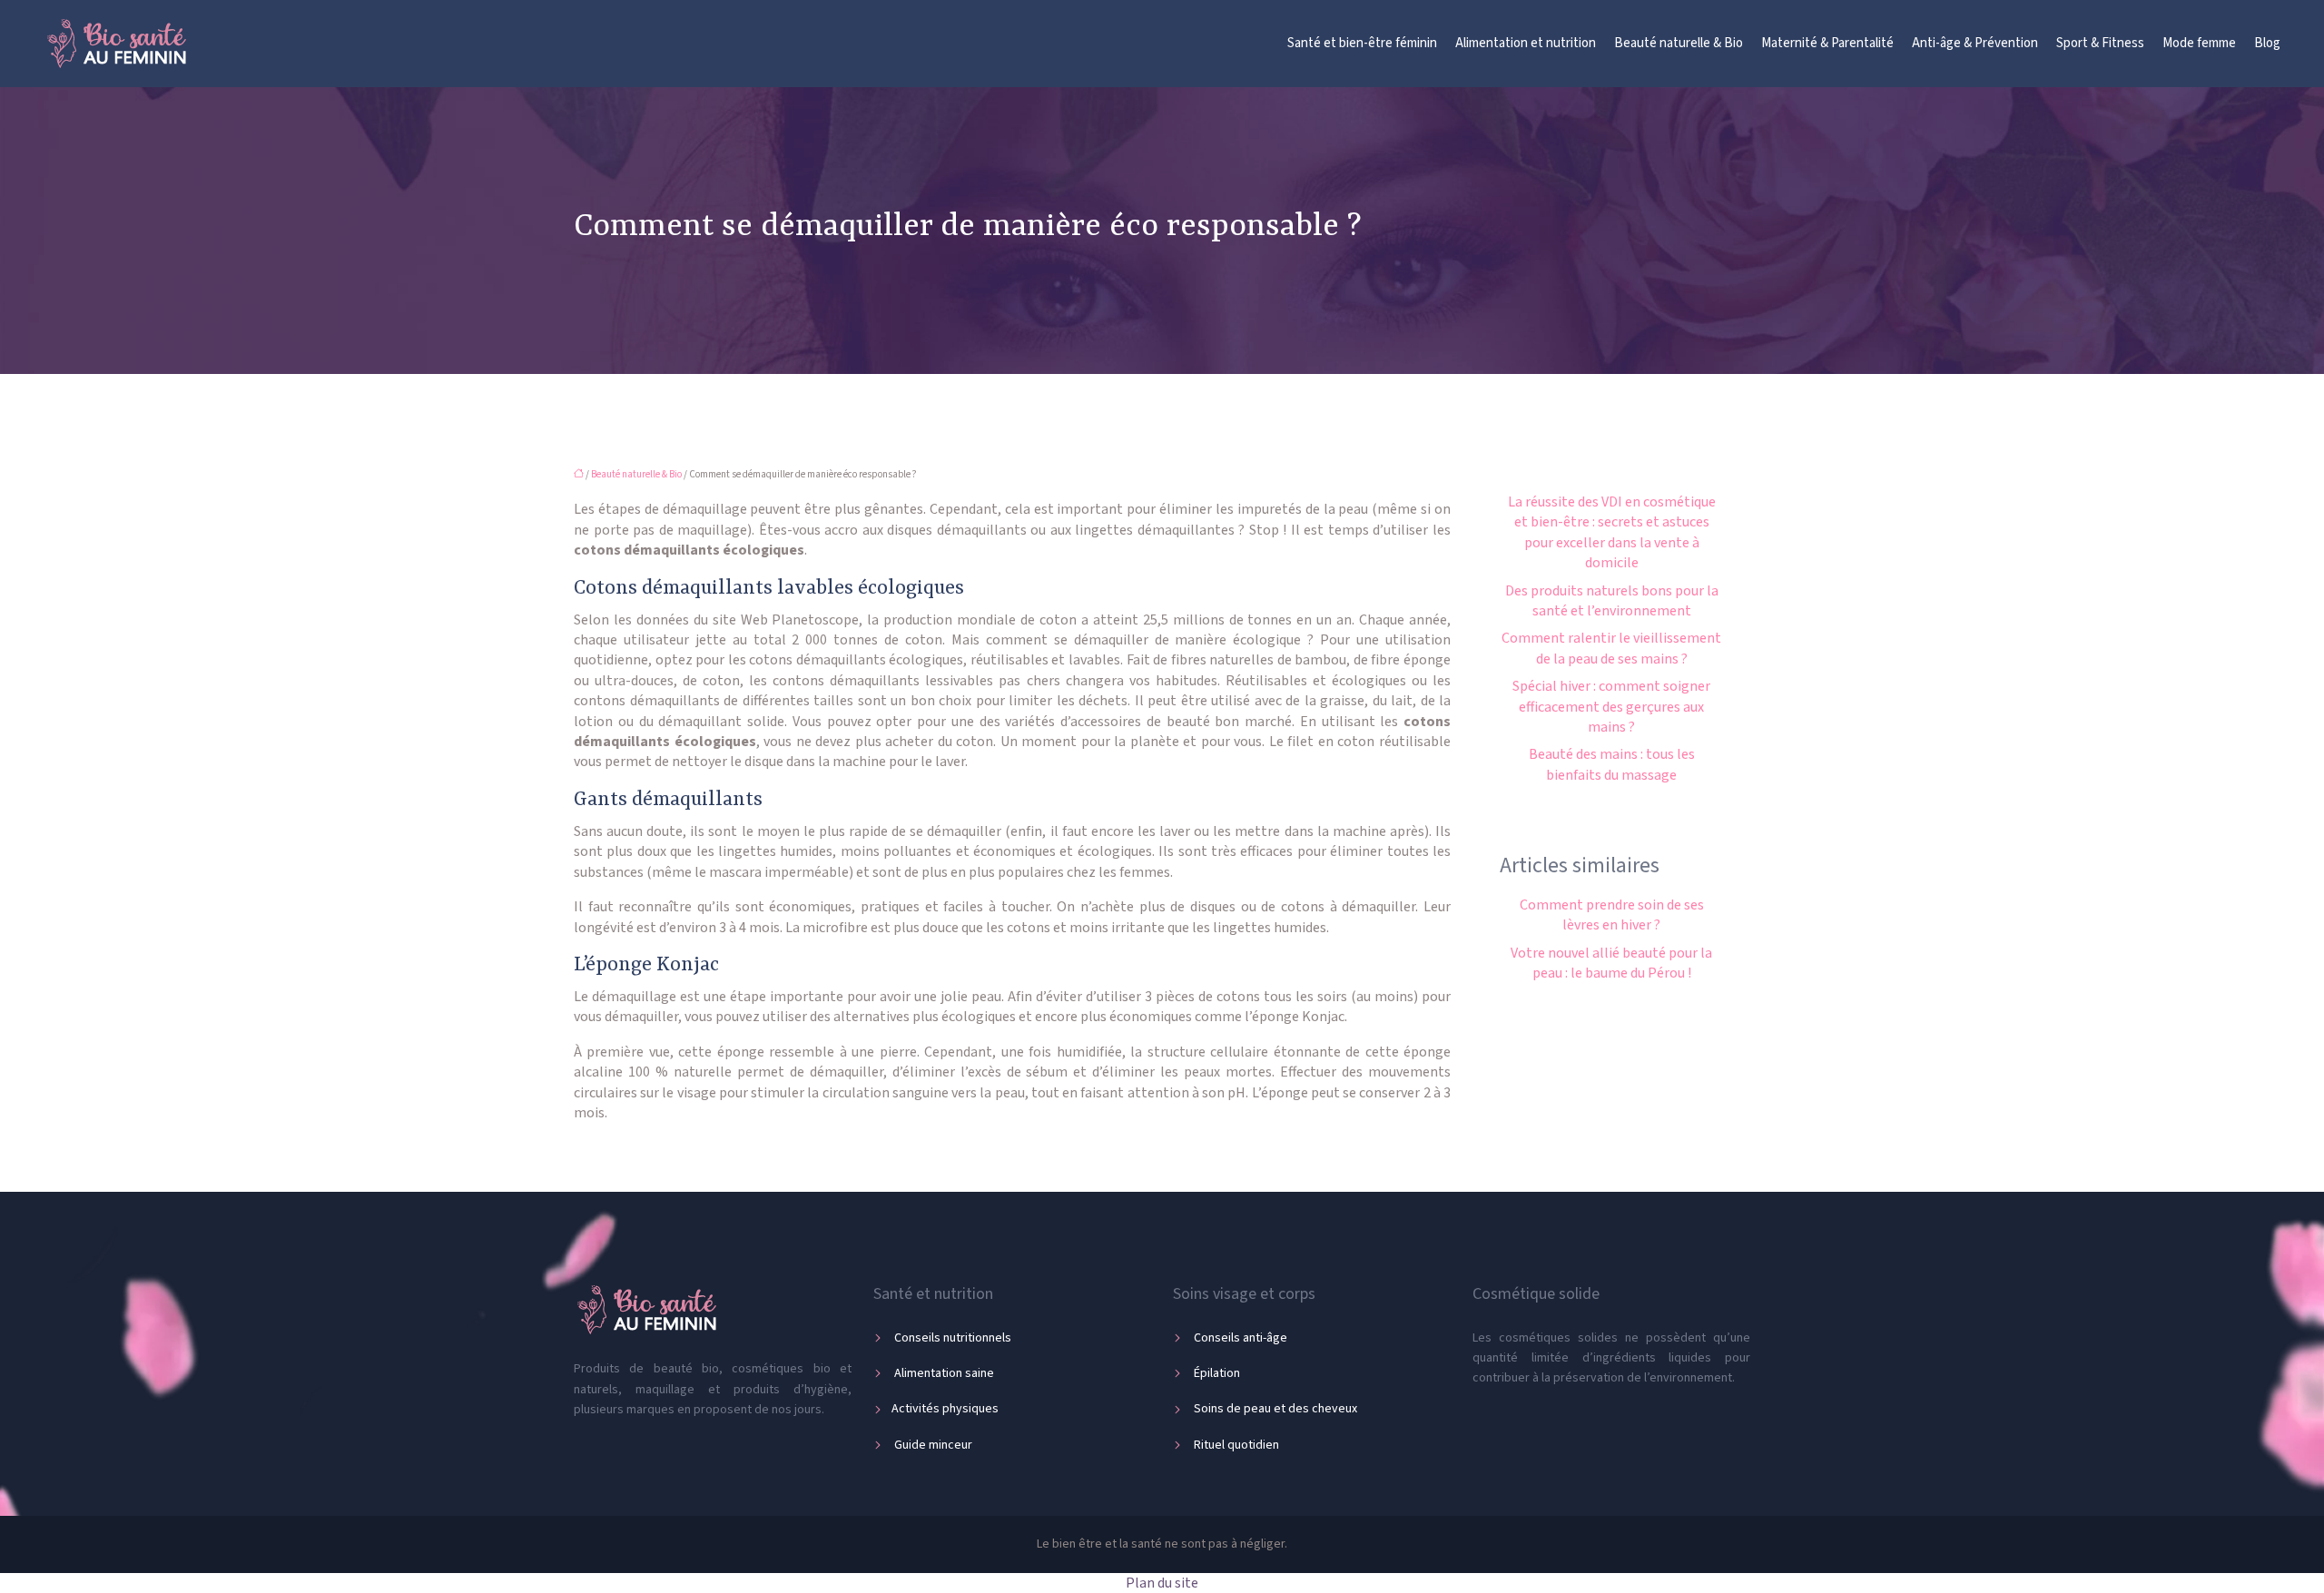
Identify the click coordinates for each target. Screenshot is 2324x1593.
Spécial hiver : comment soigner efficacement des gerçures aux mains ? (1611, 707)
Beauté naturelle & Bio (1679, 43)
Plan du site (1162, 1583)
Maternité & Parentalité (1827, 43)
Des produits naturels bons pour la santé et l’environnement (1612, 601)
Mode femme (2199, 43)
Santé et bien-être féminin (1362, 43)
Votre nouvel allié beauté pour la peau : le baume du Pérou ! (1611, 963)
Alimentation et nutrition (1526, 43)
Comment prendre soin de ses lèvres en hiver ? (1612, 915)
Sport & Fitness (2100, 43)
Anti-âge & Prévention (1975, 43)
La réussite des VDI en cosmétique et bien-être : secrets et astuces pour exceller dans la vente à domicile (1612, 532)
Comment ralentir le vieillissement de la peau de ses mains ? (1611, 648)
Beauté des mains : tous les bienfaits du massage (1612, 764)
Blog (2267, 43)
